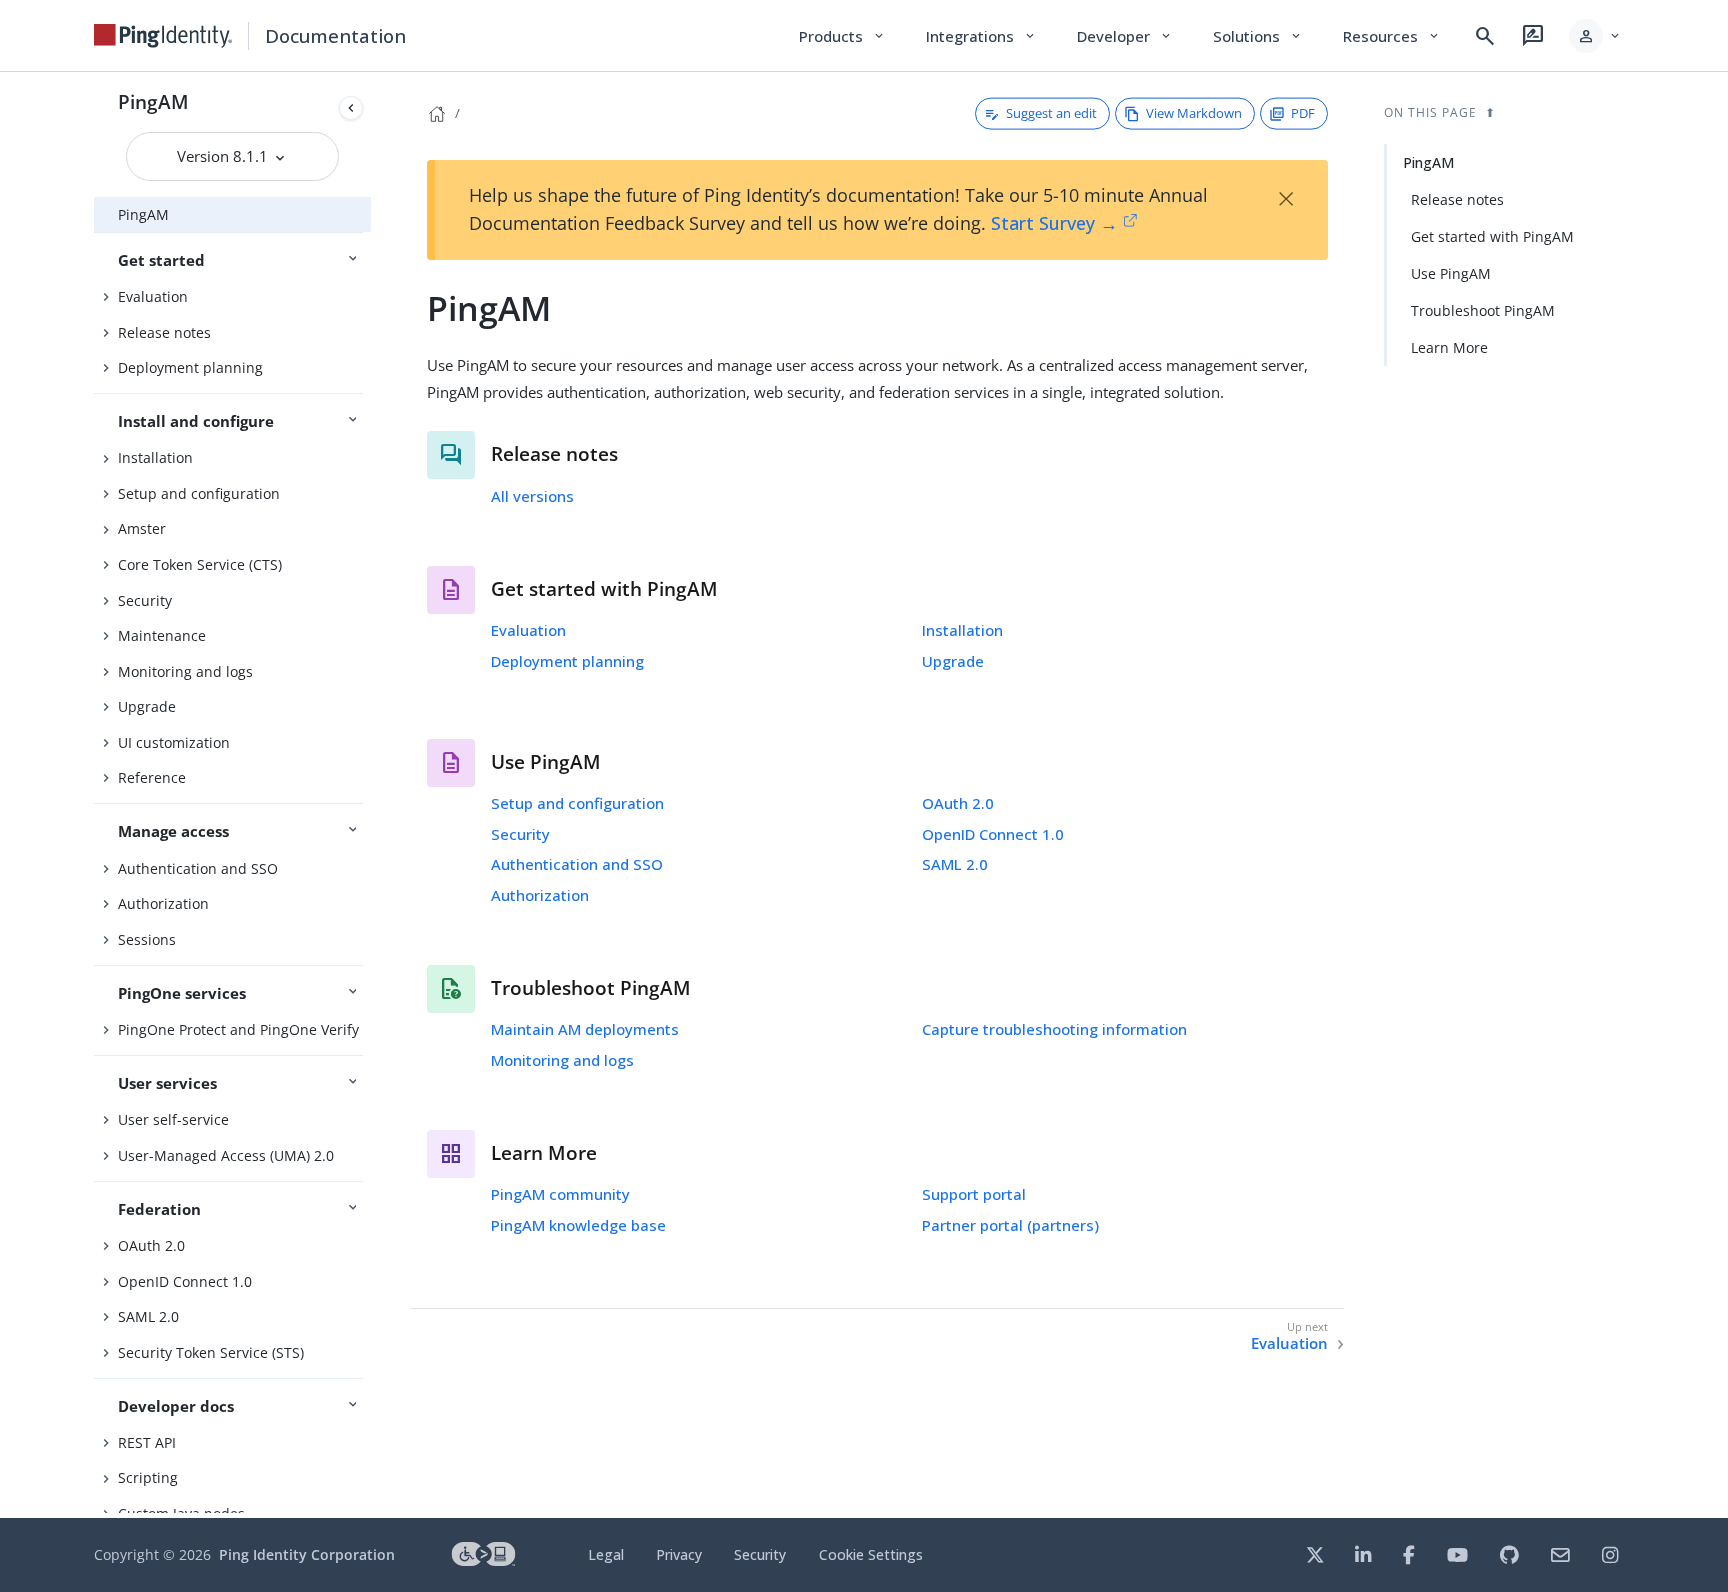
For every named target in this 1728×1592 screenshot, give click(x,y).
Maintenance (162, 635)
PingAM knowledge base (578, 1225)
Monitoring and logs (185, 671)
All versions (532, 496)
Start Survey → (1054, 223)
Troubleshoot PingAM (1483, 310)
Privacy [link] (679, 1554)
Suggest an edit (1051, 113)
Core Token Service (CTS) (200, 564)
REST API (147, 1442)
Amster (142, 528)
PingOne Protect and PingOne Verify (238, 1029)
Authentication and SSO (198, 868)
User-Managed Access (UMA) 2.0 (226, 1155)
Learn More (1449, 347)
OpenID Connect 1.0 (185, 1281)
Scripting (148, 1477)
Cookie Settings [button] (871, 1554)
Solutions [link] (1258, 36)
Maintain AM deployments (585, 1029)
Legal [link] (606, 1554)
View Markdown (1194, 113)
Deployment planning (190, 367)
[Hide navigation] (351, 108)
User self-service (173, 1119)
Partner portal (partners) (1010, 1225)
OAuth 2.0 (151, 1245)
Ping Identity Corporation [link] (307, 1554)
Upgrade (147, 706)
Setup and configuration (199, 493)
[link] (163, 36)
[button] (1595, 36)
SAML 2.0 (148, 1316)
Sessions (147, 939)
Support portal (974, 1194)
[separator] (371, 795)
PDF (1303, 113)
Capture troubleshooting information (1054, 1029)
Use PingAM (1451, 273)
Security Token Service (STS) (211, 1352)
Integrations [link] (981, 36)
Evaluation (153, 296)
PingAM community (560, 1194)
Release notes (164, 332)
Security (145, 600)
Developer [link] (1125, 36)
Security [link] (760, 1554)
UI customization (174, 742)
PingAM (153, 101)
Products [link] (842, 36)
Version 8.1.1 (224, 156)
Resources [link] (1392, 36)
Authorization (163, 903)
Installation (155, 457)
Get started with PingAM (1492, 236)
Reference (152, 777)
